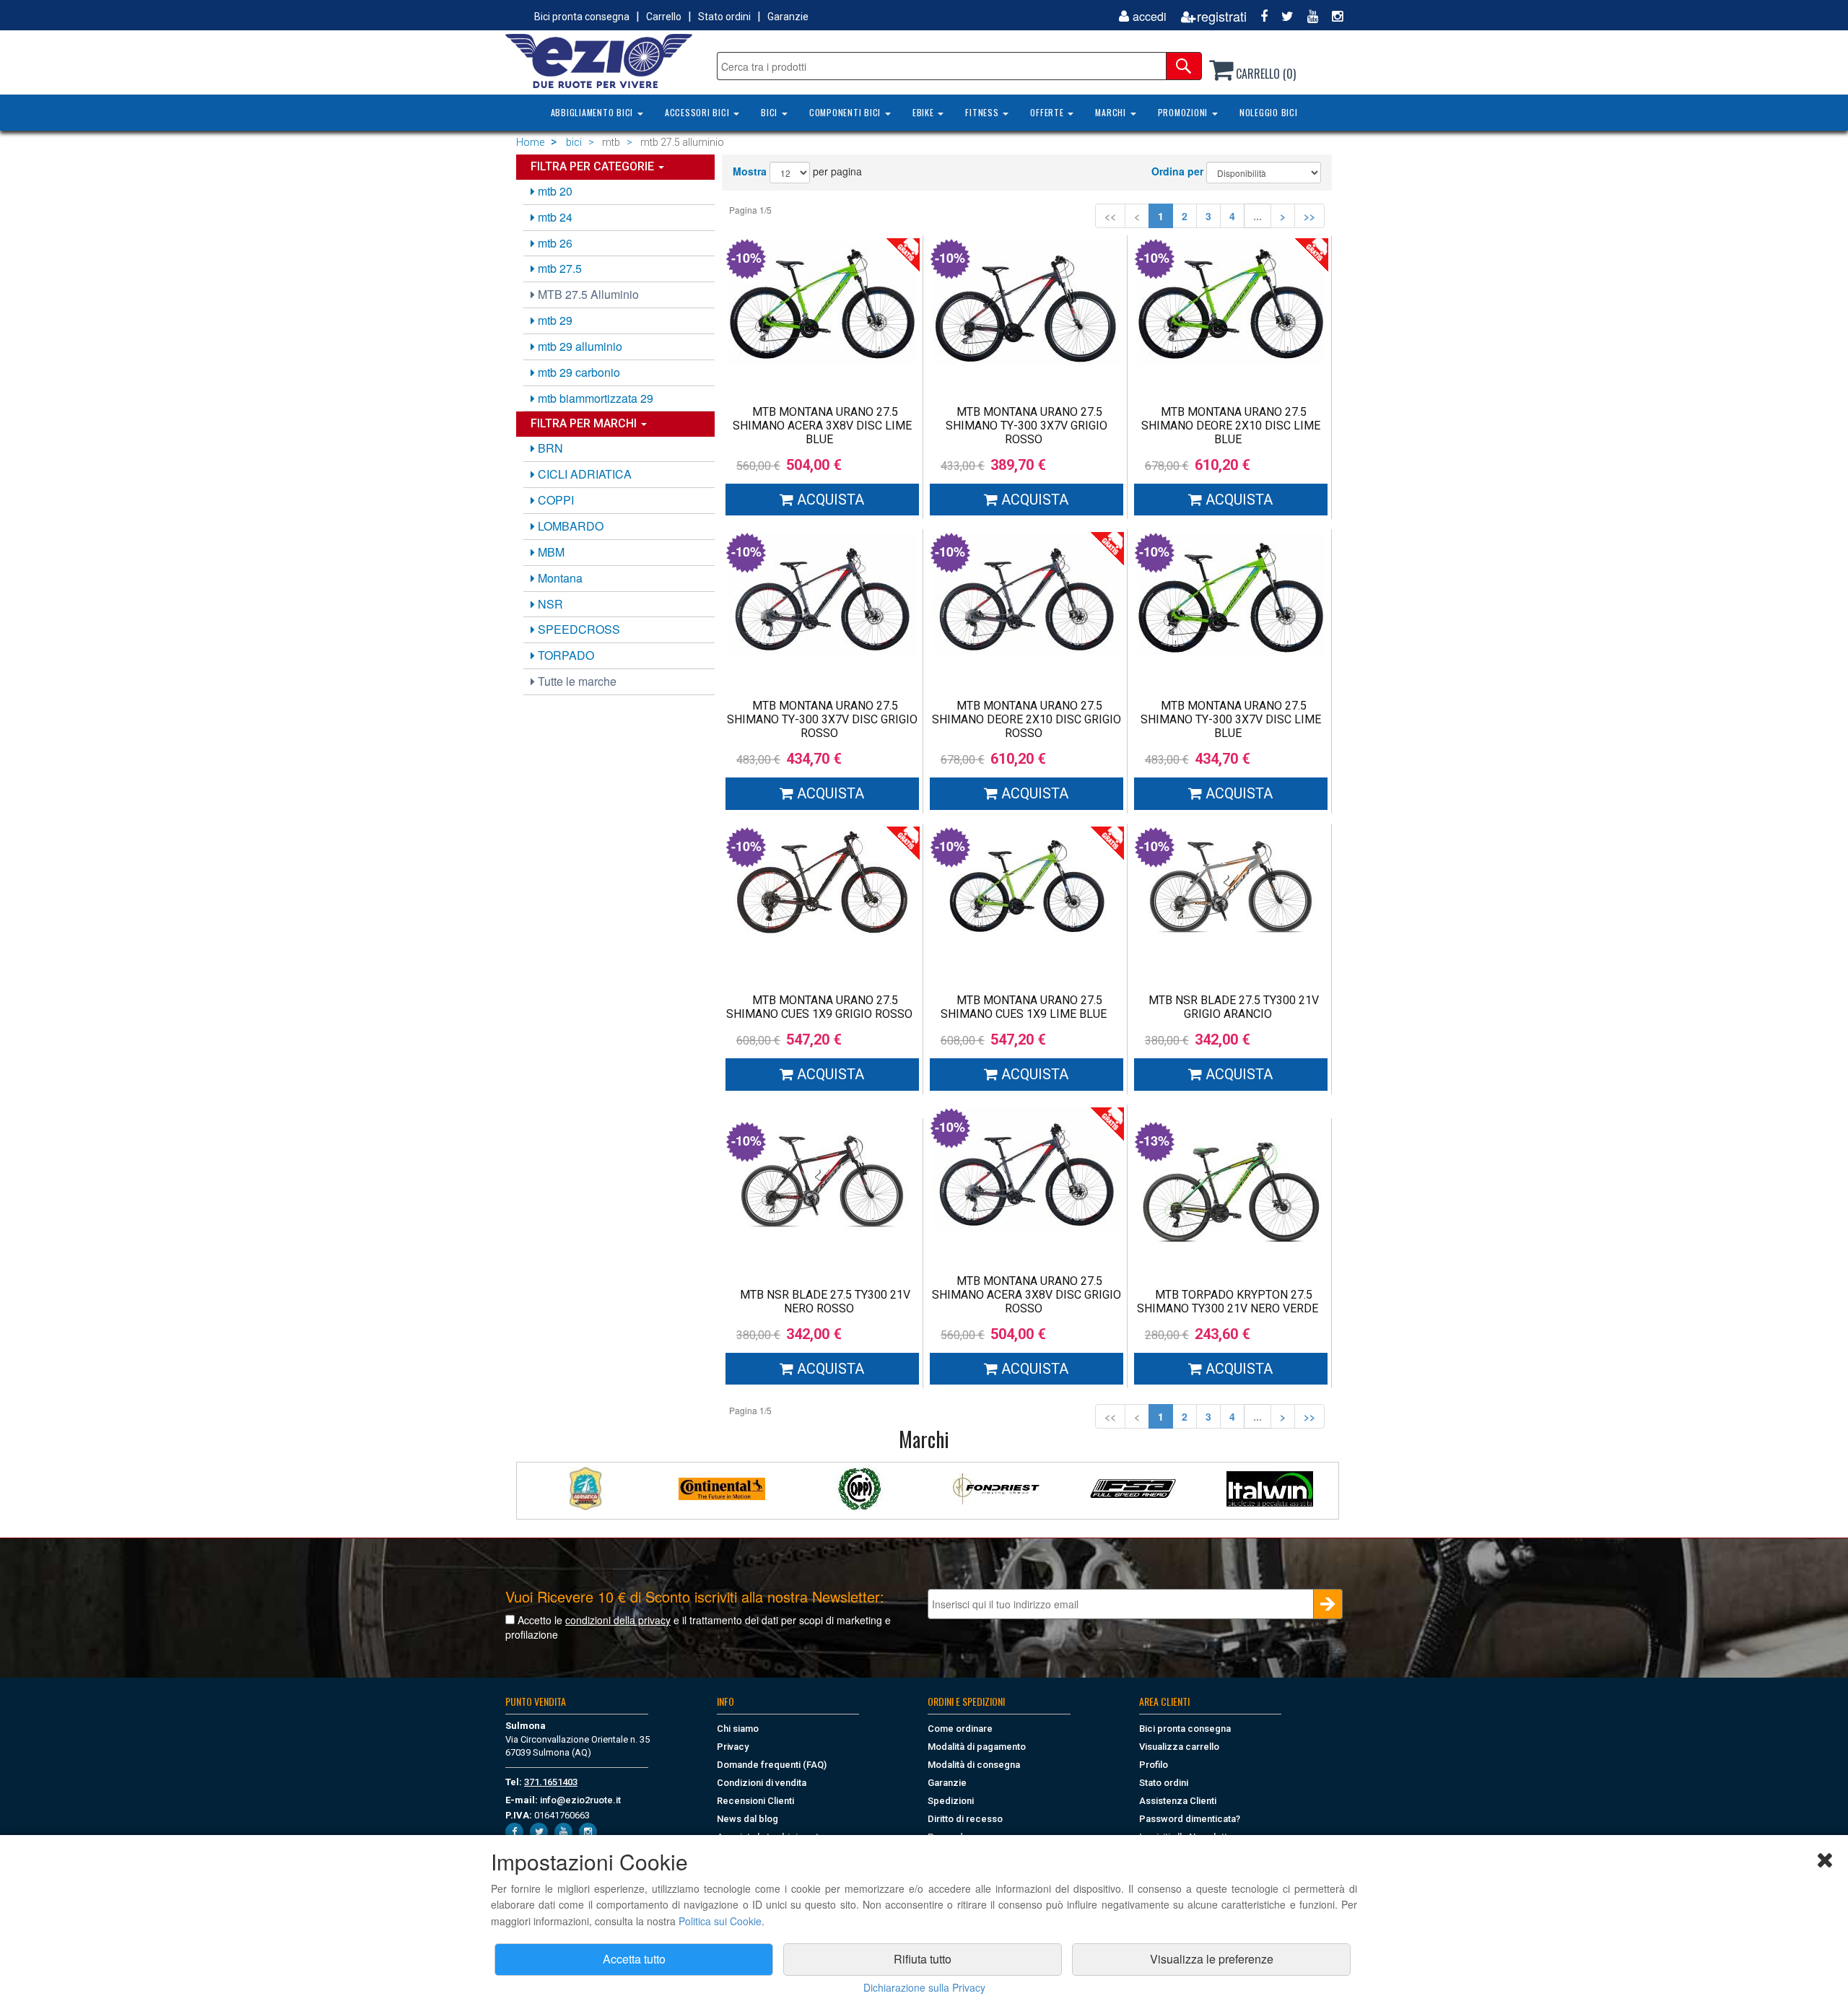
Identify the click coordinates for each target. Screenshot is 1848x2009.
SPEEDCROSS (577, 629)
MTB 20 (554, 191)
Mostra (750, 171)
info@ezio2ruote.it (580, 1800)
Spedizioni (951, 1801)
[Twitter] (1282, 16)
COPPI (554, 500)
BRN (549, 448)
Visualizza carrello (1179, 1747)
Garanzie (788, 17)
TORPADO (565, 655)
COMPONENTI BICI (846, 112)
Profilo (1154, 1765)
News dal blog (748, 1819)
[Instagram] (1332, 16)
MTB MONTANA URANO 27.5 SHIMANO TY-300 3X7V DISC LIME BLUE (1231, 719)
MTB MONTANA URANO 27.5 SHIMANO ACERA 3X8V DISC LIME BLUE (822, 426)
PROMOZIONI (1184, 112)
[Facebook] (1259, 16)
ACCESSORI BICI (698, 112)
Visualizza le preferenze (1212, 1959)
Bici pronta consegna (582, 17)
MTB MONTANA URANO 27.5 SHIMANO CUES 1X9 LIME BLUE (1024, 1007)
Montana (559, 578)
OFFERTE (1048, 112)
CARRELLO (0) (1264, 74)
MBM (550, 552)
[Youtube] (1307, 16)
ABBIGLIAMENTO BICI (593, 112)
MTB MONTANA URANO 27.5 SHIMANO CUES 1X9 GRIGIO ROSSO (819, 1007)
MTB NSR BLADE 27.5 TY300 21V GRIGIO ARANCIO (1234, 1007)
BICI (771, 112)
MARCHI (1112, 112)
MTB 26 (554, 243)
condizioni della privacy (618, 1620)
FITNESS (983, 112)
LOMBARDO (569, 526)
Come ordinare (960, 1729)
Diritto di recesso (965, 1819)
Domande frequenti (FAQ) (772, 1765)
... (1258, 216)
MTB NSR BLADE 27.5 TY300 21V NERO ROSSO (825, 1302)
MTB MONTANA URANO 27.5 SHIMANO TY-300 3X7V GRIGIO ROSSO (1027, 426)
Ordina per (1177, 171)
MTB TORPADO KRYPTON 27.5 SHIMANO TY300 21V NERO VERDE (1228, 1302)
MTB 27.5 (558, 268)
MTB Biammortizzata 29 (594, 398)
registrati (1222, 16)
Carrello (664, 17)
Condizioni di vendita (762, 1783)
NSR (549, 604)
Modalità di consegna (974, 1765)
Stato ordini (724, 17)
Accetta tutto (634, 1959)
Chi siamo (738, 1729)
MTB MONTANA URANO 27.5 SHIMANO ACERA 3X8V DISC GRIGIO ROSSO (1027, 1295)
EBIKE (925, 112)
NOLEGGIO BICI (1269, 112)
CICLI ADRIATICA (583, 474)
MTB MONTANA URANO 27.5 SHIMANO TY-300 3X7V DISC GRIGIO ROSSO (822, 719)
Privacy (733, 1747)
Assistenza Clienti (1178, 1801)
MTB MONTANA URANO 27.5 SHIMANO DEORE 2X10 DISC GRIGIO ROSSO (1027, 719)
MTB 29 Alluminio (579, 346)
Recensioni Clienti (755, 1801)
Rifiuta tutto (923, 1959)
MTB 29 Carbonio (577, 372)
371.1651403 (551, 1782)
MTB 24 (554, 217)
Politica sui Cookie (720, 1921)
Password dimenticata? (1190, 1819)
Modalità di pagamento (977, 1747)
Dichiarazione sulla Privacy (924, 1987)
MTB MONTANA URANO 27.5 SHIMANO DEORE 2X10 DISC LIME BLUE (1231, 426)
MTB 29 (554, 320)
